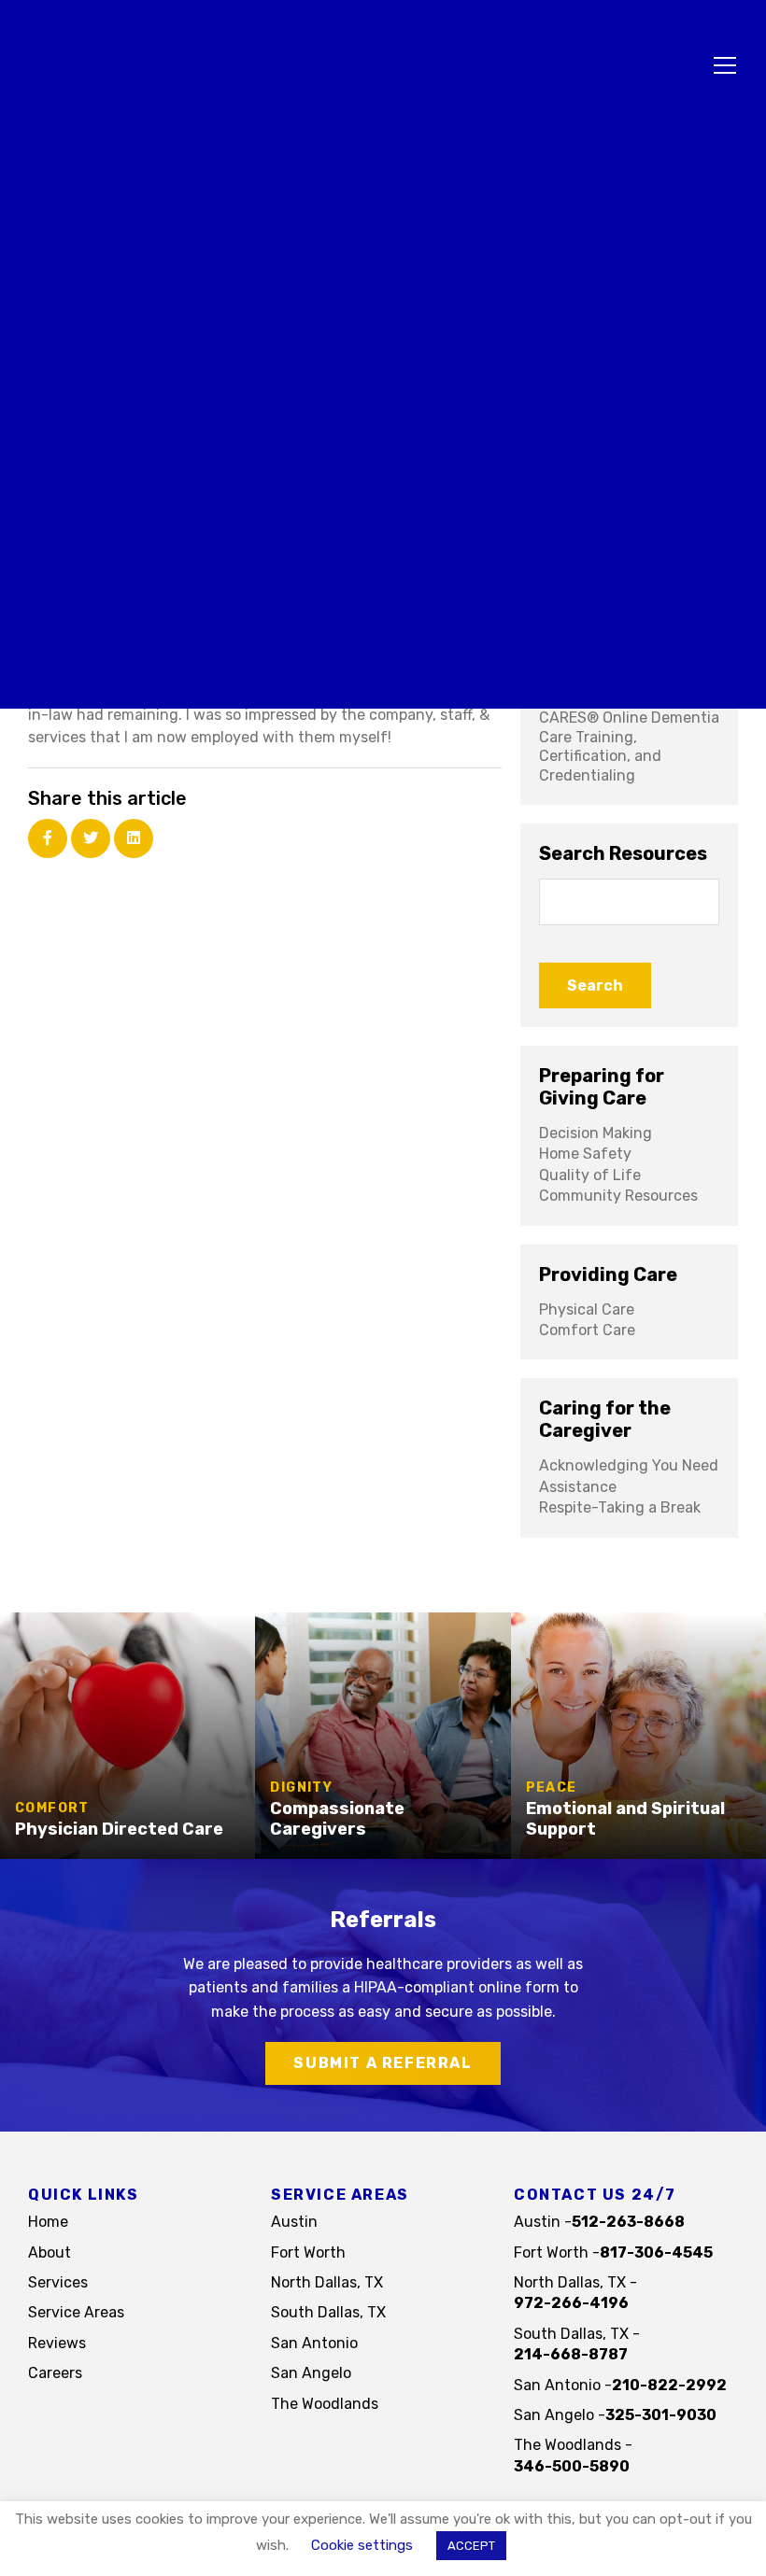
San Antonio (314, 2343)
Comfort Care (587, 1330)
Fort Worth (308, 2252)
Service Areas (76, 2312)
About (50, 2252)
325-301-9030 (661, 2415)
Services (58, 2282)
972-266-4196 (571, 2303)
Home (48, 2222)
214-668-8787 (571, 2354)
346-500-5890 (572, 2466)
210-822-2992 (669, 2385)
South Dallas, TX (328, 2312)
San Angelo (311, 2373)
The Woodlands (325, 2404)
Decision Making (596, 1133)
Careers (55, 2373)
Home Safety (585, 1154)
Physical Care (587, 1309)
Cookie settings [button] (362, 2546)
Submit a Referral (383, 2063)
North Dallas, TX (327, 2282)
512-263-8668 (628, 2222)
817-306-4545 (656, 2252)
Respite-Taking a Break (620, 1507)
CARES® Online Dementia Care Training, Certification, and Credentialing (629, 746)
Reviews (57, 2343)
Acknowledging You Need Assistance (629, 1476)
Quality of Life (590, 1175)
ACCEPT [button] (471, 2546)
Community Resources (618, 1196)
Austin (294, 2222)
